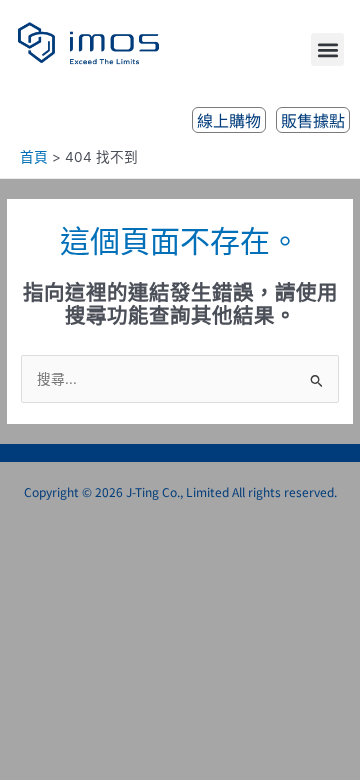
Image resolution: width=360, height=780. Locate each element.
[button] (327, 49)
